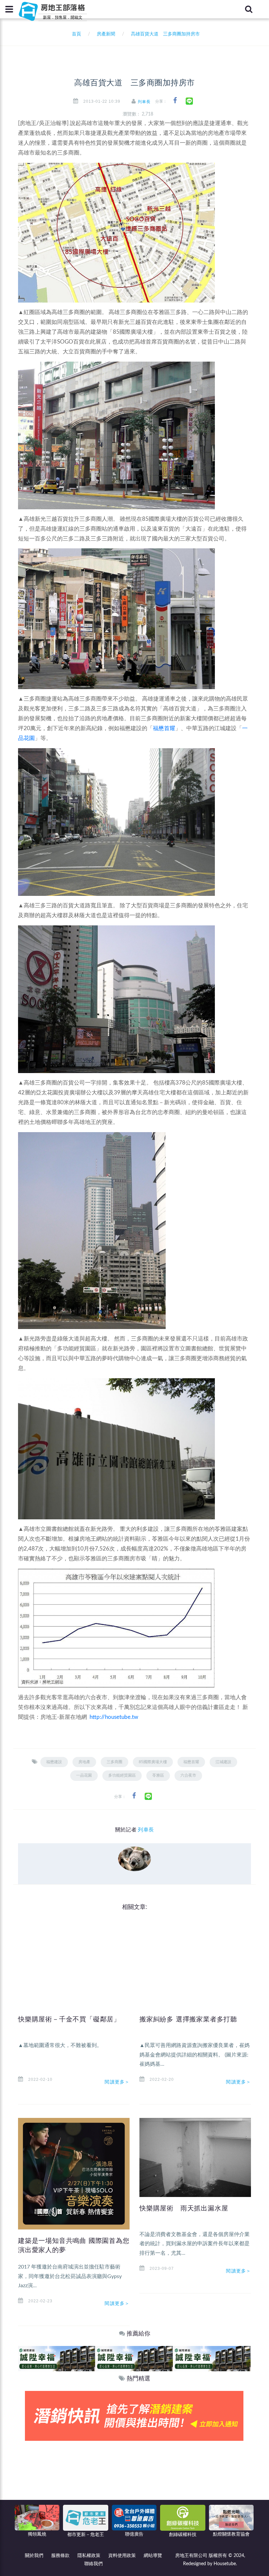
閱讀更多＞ (117, 2082)
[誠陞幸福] (57, 2358)
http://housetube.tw (114, 1717)
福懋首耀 (164, 728)
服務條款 (60, 2556)
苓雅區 (158, 1775)
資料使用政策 (122, 2556)
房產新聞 (106, 34)
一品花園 (84, 1775)
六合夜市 (188, 1775)
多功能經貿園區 (122, 1775)
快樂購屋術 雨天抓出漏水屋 (184, 2208)
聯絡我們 (93, 2564)
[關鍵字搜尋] (249, 9)
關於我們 (34, 2556)
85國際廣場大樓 (153, 1762)
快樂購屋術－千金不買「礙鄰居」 (69, 2019)
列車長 (144, 102)
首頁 (75, 34)
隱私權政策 (89, 2556)
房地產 (84, 1762)
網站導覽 (153, 2556)
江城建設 (223, 1762)
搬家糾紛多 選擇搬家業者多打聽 (188, 2019)
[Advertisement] (134, 2490)
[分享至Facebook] (175, 101)
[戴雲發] (134, 2416)
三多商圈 (114, 1762)
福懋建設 (54, 1762)
